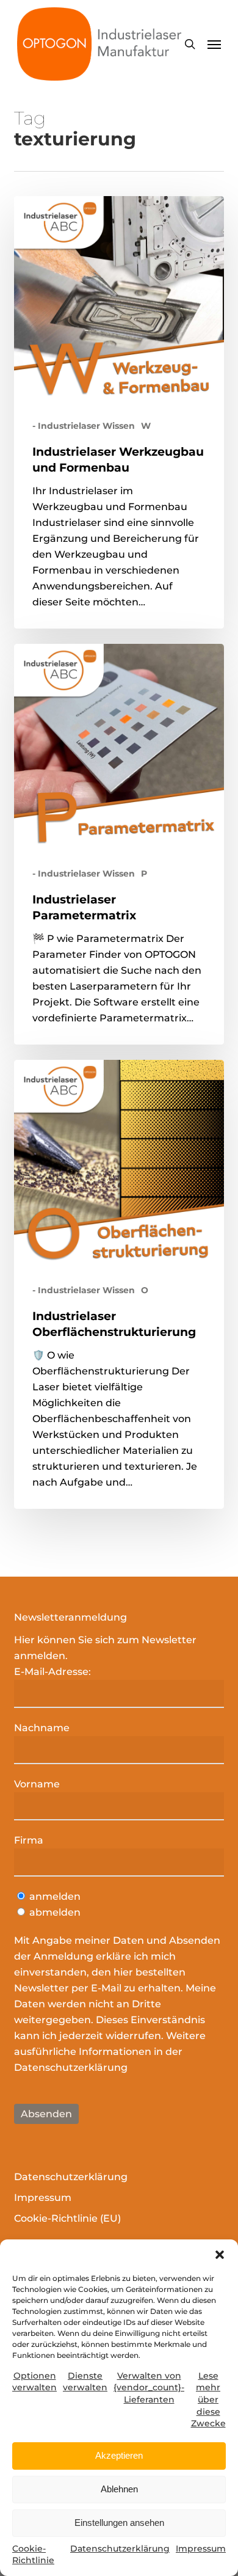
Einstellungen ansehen (119, 2523)
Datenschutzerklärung (120, 2549)
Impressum (201, 2549)
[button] (220, 2255)
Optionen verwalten (34, 2382)
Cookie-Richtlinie (33, 2555)
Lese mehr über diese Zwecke (208, 2399)
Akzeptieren (119, 2455)
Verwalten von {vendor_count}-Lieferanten (149, 2388)
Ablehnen (119, 2489)
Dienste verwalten (85, 2382)
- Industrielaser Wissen (84, 426)
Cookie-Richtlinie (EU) (67, 2218)
